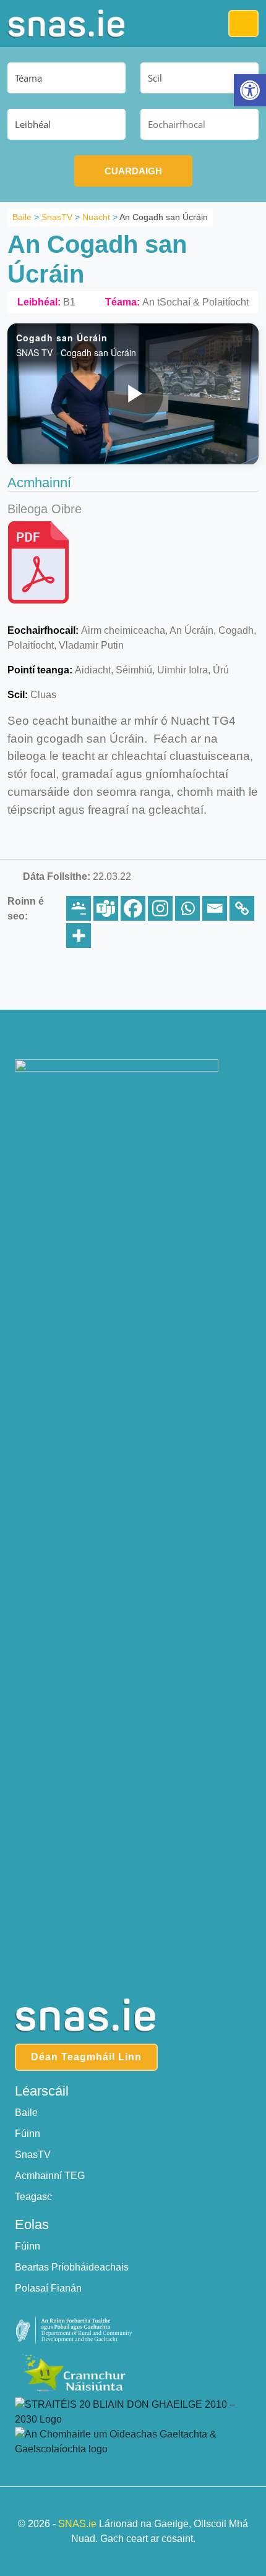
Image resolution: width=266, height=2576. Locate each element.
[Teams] (106, 908)
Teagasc (33, 2197)
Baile (26, 2113)
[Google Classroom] (79, 908)
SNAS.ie (77, 2524)
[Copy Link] (242, 908)
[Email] (215, 908)
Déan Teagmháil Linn (86, 2057)
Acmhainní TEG (50, 2176)
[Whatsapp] (187, 908)
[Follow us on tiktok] (159, 1030)
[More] (79, 936)
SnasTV (33, 2155)
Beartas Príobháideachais (72, 2267)
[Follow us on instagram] (133, 1030)
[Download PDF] (41, 564)
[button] (250, 90)
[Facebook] (133, 908)
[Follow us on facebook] (108, 1030)
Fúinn (28, 2134)
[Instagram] (160, 908)
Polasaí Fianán (48, 2288)
